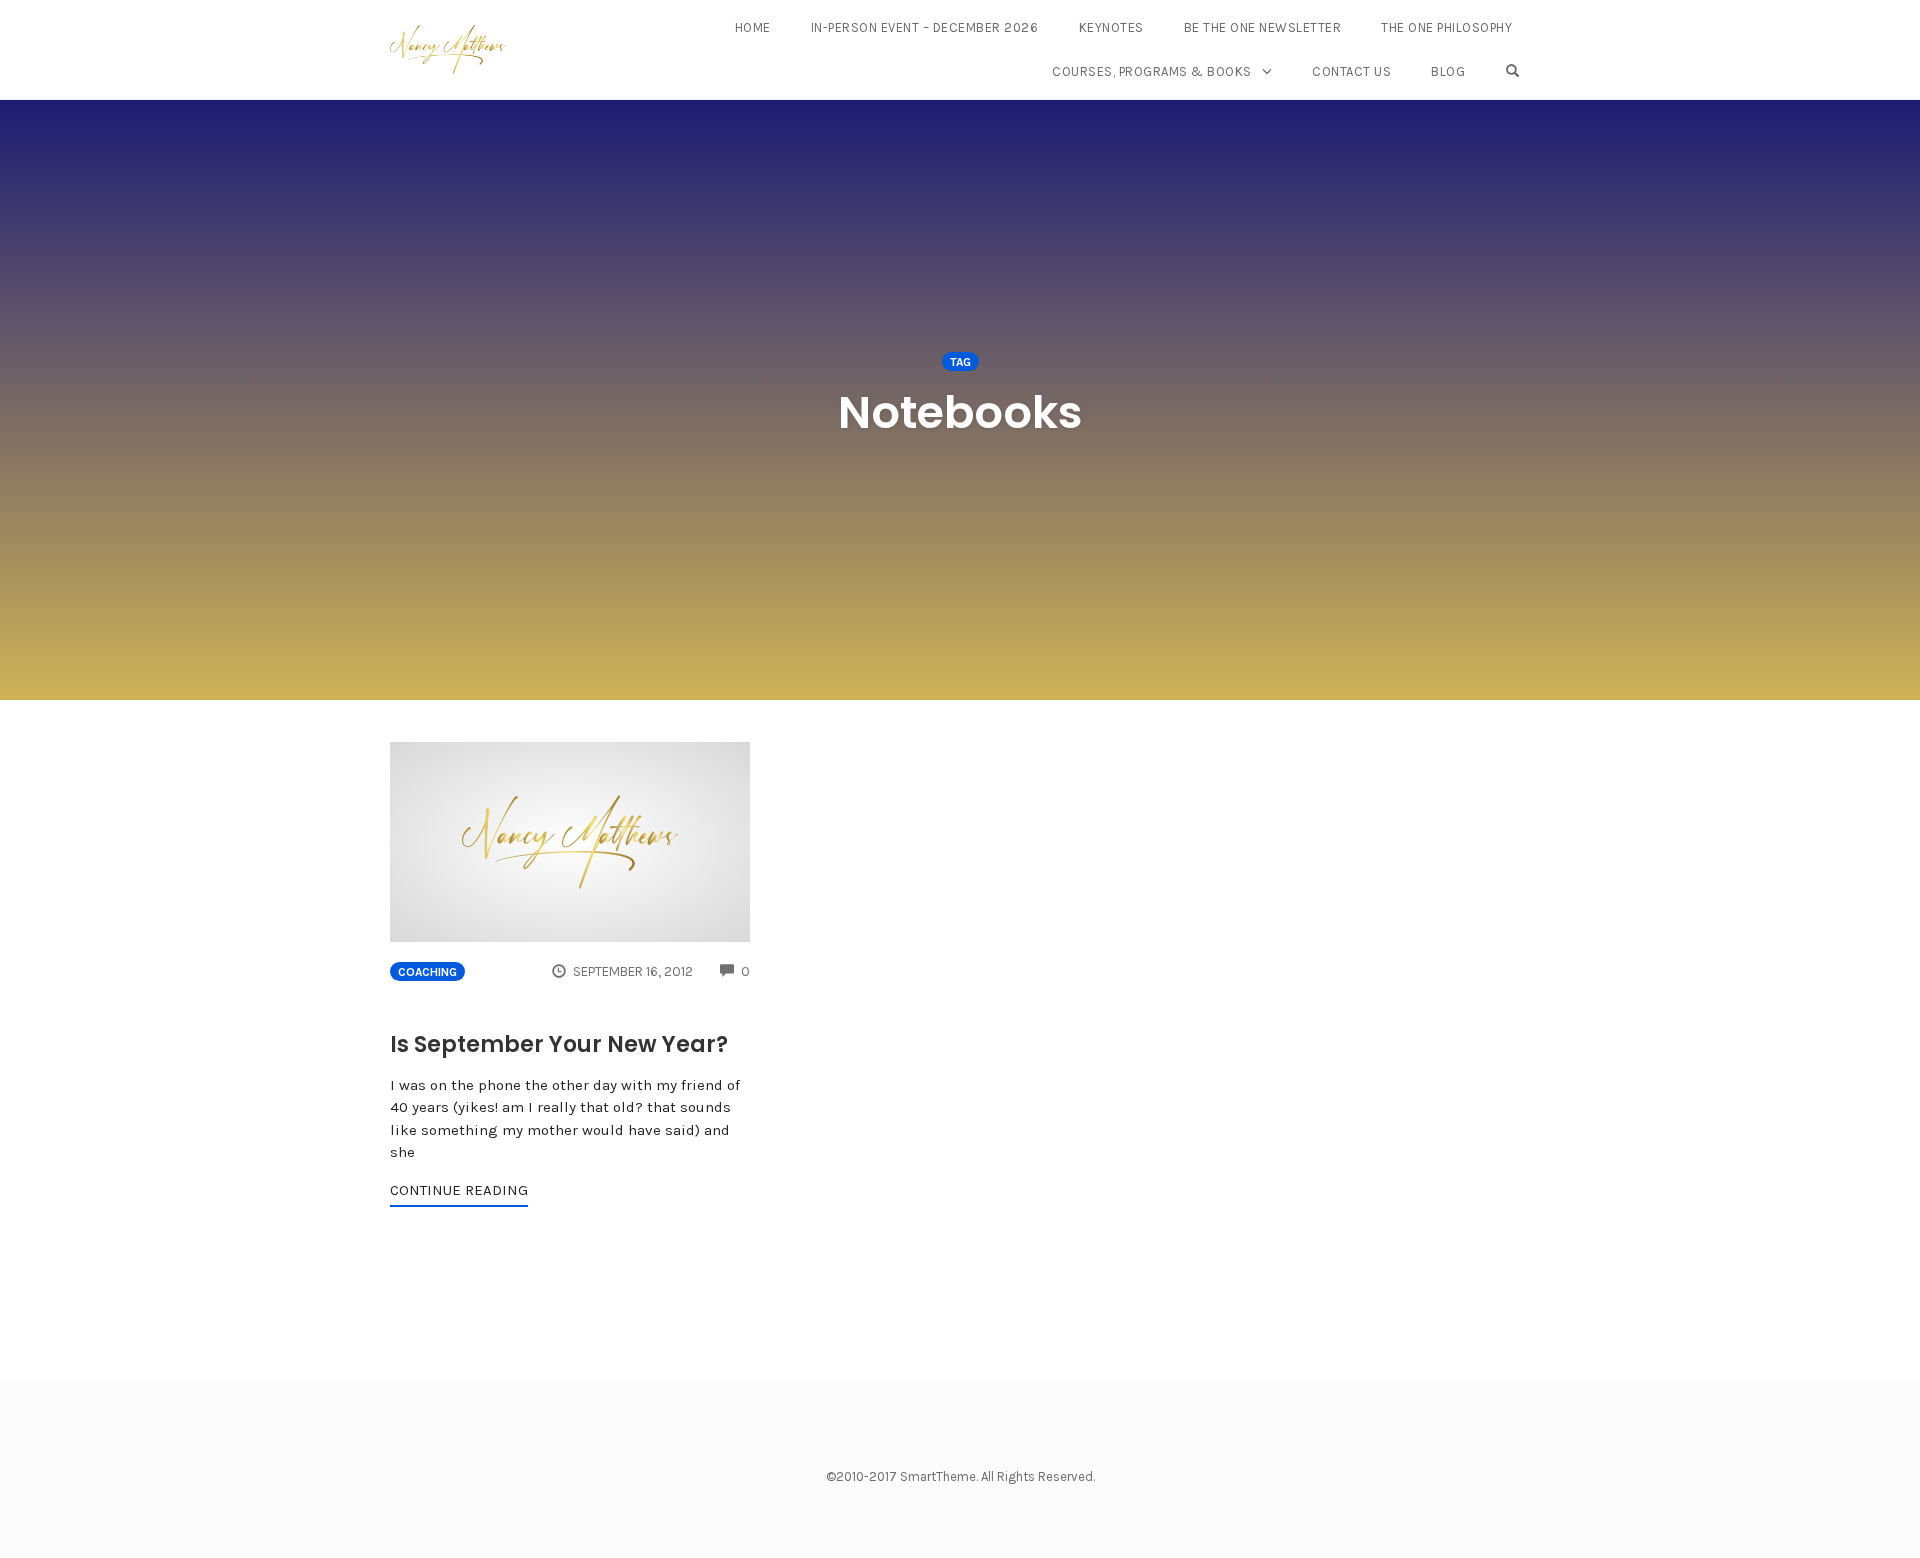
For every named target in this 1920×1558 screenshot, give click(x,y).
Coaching (427, 972)
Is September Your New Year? (559, 1044)
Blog (1448, 71)
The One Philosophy (1446, 27)
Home (753, 27)
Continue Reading (459, 1190)
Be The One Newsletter (1263, 27)
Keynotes (1111, 27)
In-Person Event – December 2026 (925, 27)
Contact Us (1351, 71)
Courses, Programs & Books (1152, 71)
